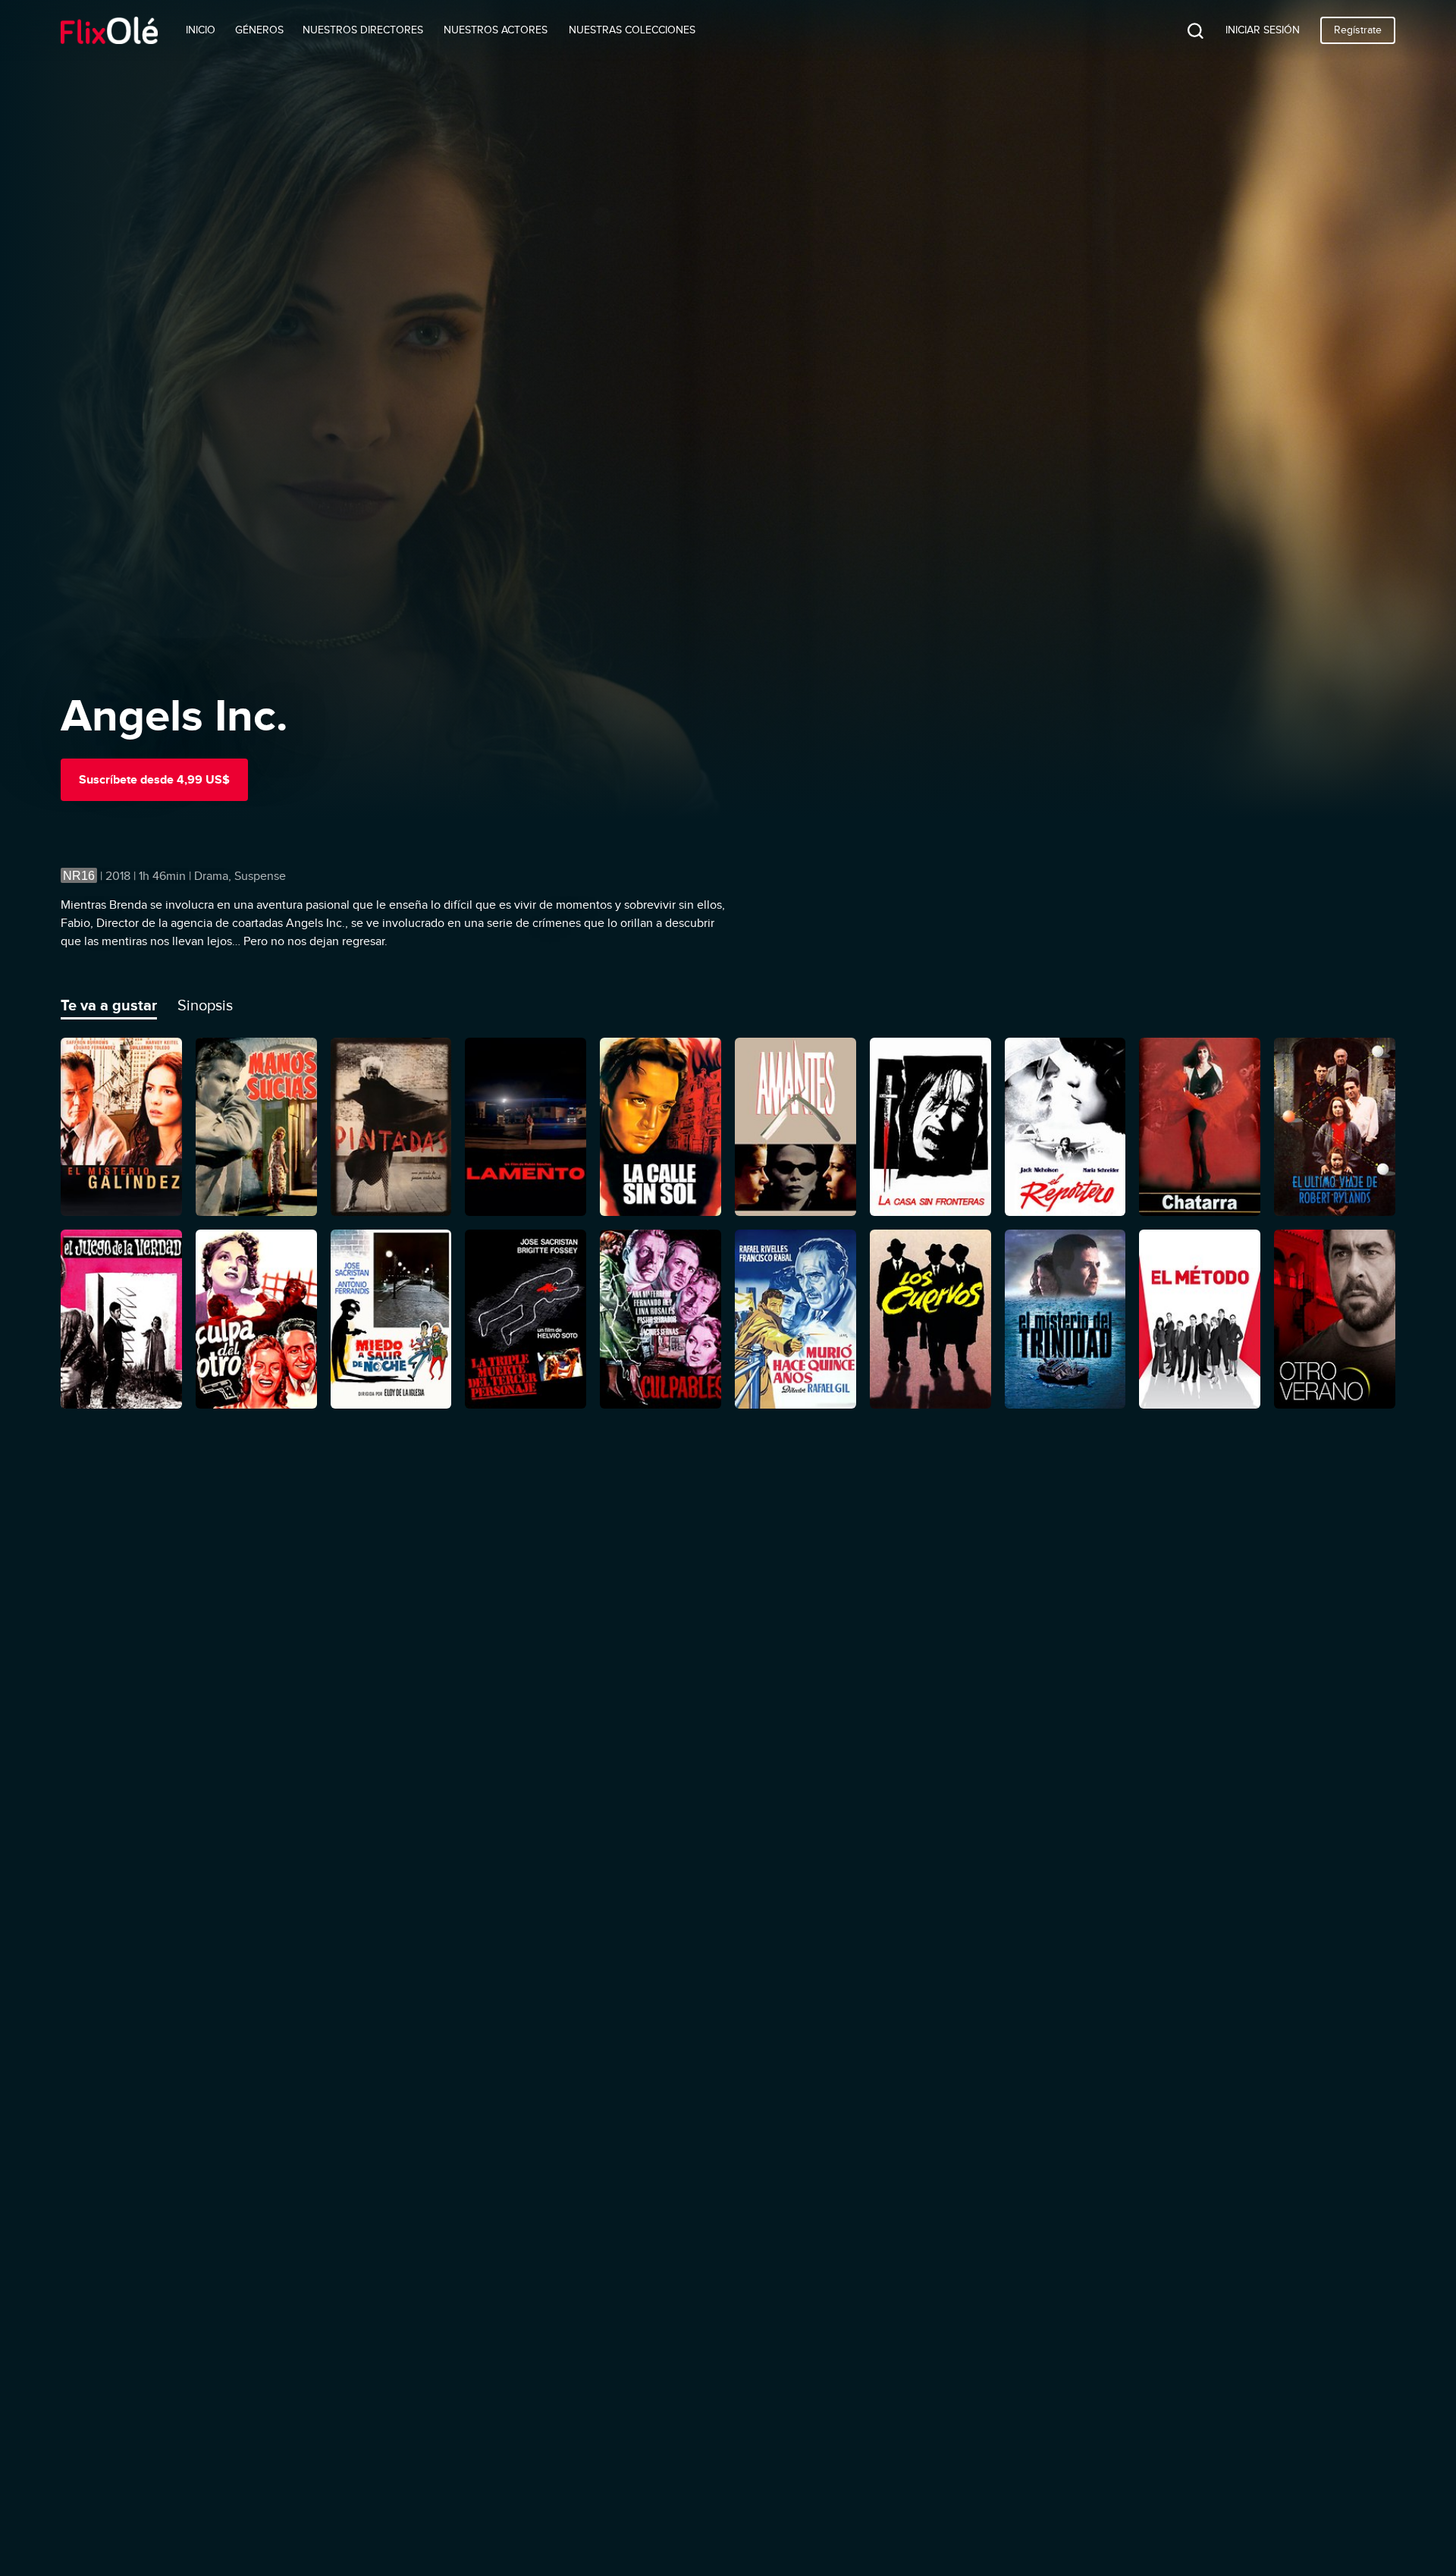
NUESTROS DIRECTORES (363, 30)
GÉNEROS (259, 30)
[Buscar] (1184, 30)
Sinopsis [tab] (205, 1005)
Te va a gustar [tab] (109, 1005)
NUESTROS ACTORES (496, 30)
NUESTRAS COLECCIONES (632, 30)
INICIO (201, 30)
